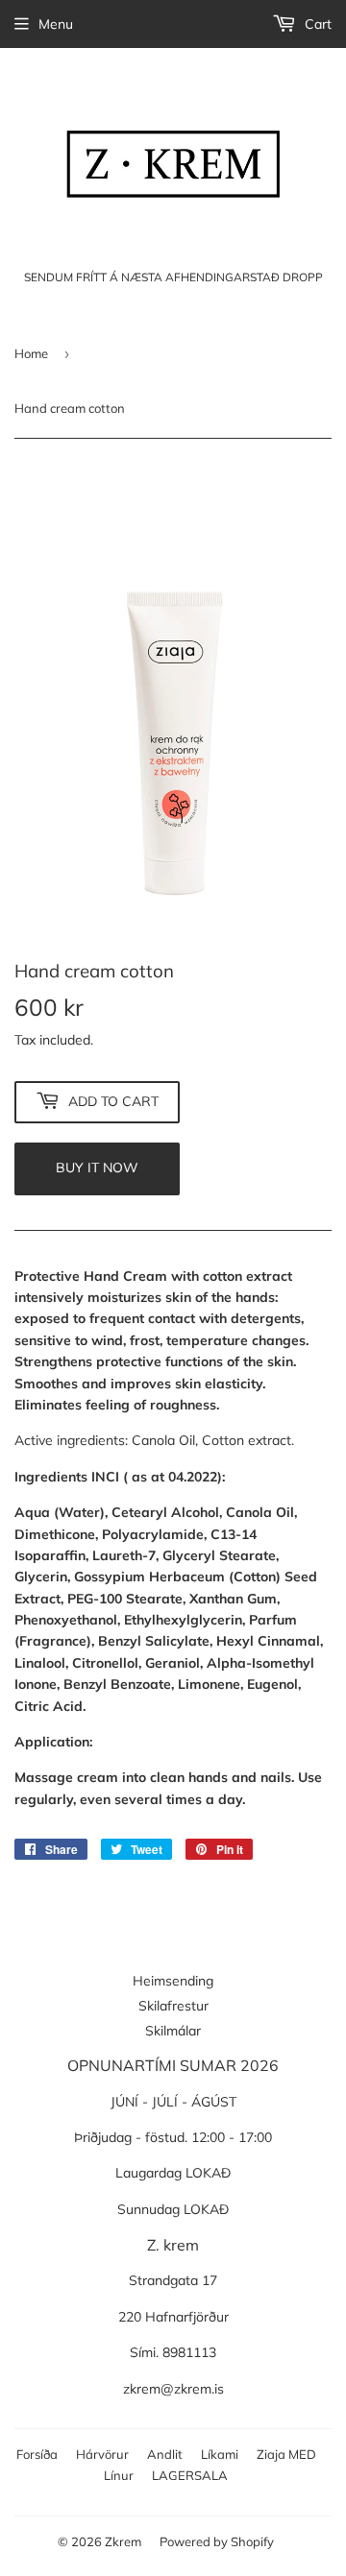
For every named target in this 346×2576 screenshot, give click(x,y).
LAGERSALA (190, 2475)
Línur (119, 2475)
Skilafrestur (173, 2006)
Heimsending (173, 1981)
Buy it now (97, 1168)
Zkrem (123, 2541)
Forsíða (37, 2454)
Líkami (220, 2454)
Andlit (165, 2454)
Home (31, 353)
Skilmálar (173, 2031)
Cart (316, 24)
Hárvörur (102, 2454)
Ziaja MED (286, 2454)
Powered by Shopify (217, 2541)
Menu (56, 24)
